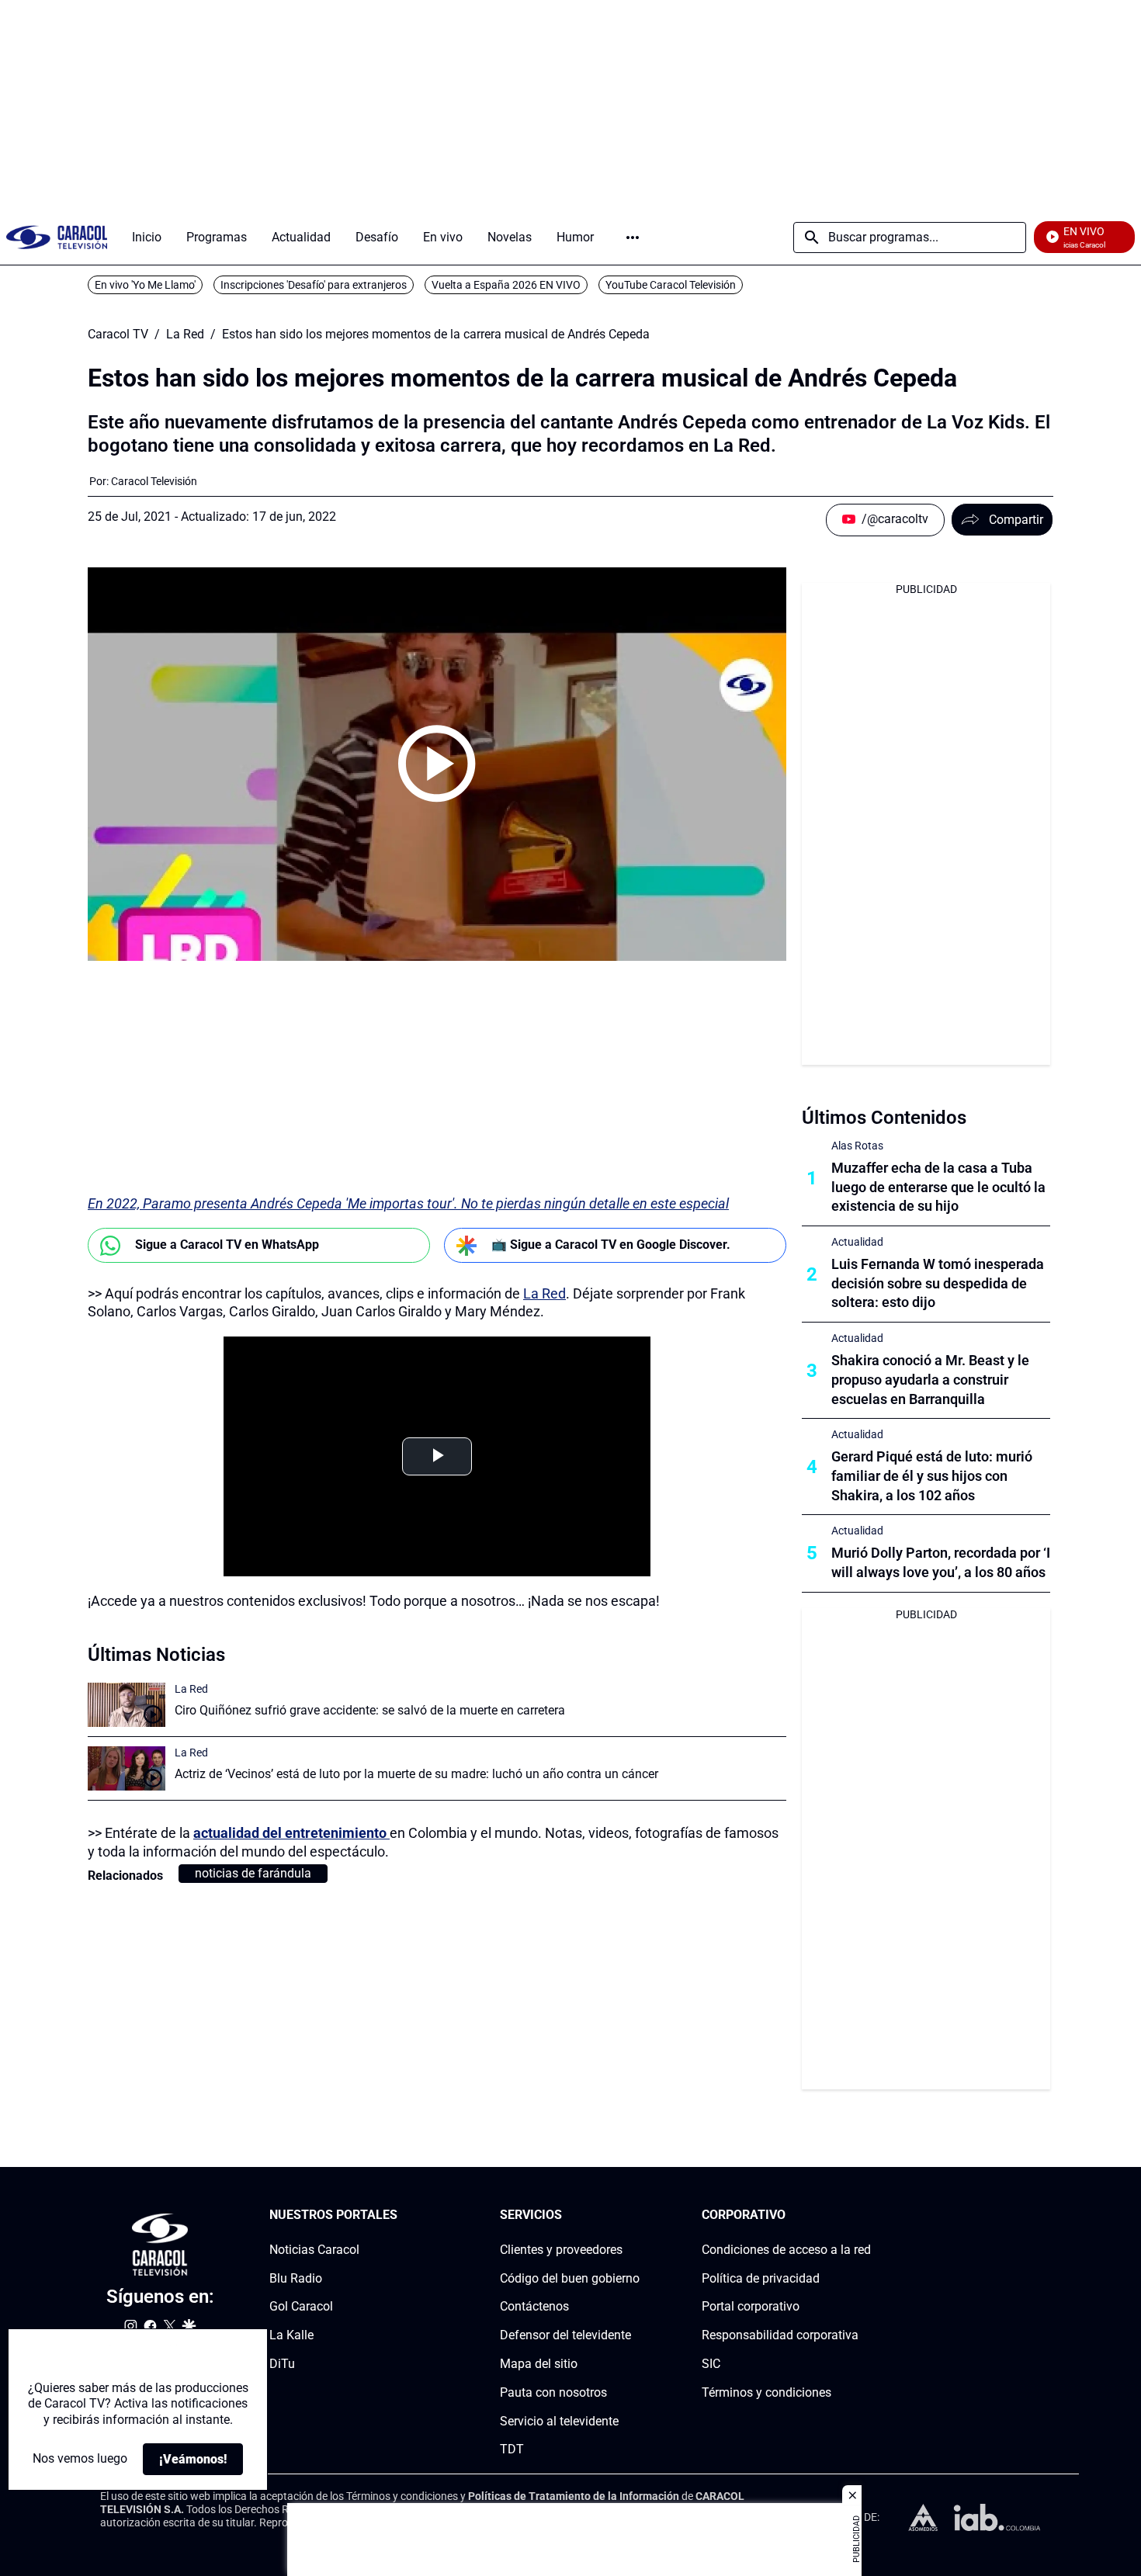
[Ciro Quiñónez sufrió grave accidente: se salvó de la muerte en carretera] (127, 1705)
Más (633, 237)
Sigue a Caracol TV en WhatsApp (227, 1245)
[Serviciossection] (635, 2215)
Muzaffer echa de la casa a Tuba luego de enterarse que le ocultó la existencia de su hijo (938, 1187)
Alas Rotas (857, 1146)
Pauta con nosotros (553, 2392)
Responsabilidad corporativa (780, 2336)
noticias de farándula (253, 1873)
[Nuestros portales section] (402, 2215)
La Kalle (291, 2336)
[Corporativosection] (866, 2215)
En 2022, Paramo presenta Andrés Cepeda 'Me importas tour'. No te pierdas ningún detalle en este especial (408, 1203)
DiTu (282, 2364)
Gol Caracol (301, 2307)
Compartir (1016, 520)
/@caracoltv (895, 519)
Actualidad (857, 1242)
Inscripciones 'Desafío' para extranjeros (314, 285)
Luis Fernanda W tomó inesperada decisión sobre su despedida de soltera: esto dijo (938, 1283)
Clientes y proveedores (561, 2250)
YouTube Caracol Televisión (671, 285)
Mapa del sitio (539, 2364)
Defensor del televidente (565, 2336)
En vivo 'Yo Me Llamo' (145, 285)
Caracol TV (118, 335)
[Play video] (437, 764)
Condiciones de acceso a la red (786, 2250)
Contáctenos (534, 2307)
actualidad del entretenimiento (291, 1833)
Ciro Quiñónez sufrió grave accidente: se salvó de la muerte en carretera (370, 1710)
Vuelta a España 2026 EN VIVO (506, 285)
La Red (185, 335)
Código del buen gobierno (570, 2278)
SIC (711, 2364)
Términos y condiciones (766, 2392)
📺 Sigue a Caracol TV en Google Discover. (611, 1245)
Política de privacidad (761, 2278)
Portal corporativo (751, 2307)
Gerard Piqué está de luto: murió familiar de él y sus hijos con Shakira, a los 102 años (932, 1476)
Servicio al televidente (559, 2421)
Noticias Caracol (314, 2250)
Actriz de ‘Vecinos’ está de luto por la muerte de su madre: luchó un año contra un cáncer (416, 1774)
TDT (512, 2450)
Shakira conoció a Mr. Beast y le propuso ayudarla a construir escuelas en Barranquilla (930, 1380)
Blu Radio (296, 2278)
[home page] (57, 237)
